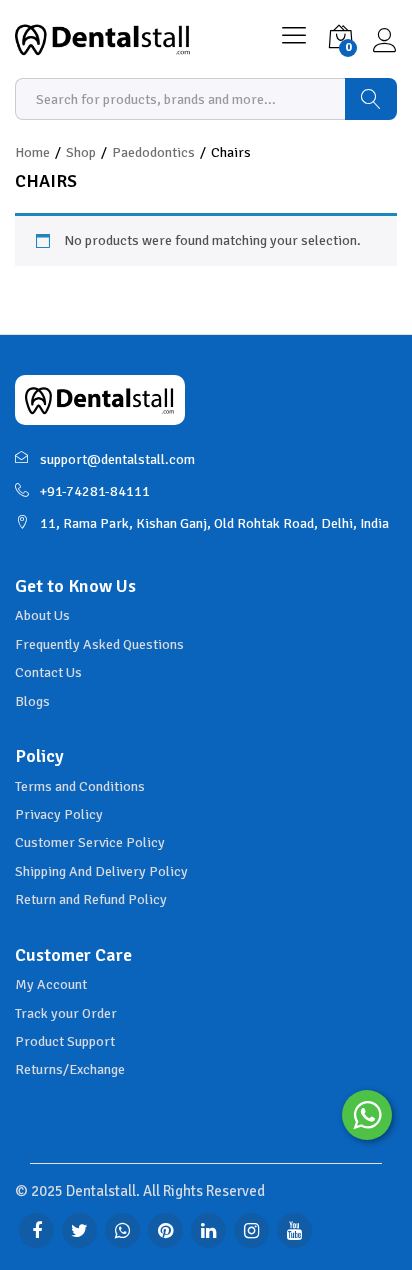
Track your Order (66, 1013)
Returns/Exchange (70, 1069)
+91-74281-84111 (95, 491)
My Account (51, 984)
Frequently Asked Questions (99, 644)
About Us (42, 615)
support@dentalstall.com (117, 459)
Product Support (65, 1041)
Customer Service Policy (90, 842)
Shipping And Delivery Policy (101, 871)
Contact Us (48, 672)
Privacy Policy (59, 814)
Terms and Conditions (80, 786)
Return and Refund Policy (91, 899)
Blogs (32, 701)
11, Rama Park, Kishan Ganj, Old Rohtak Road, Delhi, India (214, 523)
